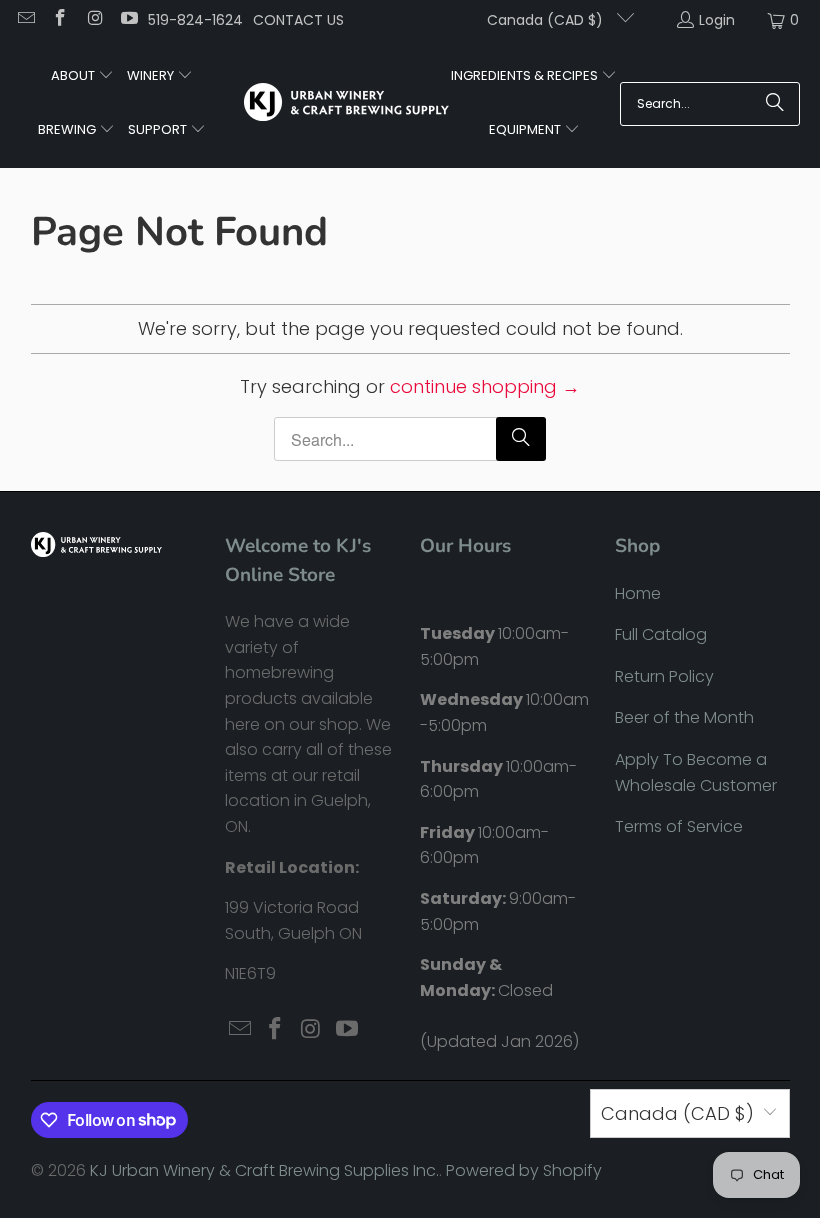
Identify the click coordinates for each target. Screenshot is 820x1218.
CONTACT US (298, 20)
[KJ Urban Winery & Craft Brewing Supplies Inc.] (346, 104)
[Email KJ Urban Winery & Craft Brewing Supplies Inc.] (25, 20)
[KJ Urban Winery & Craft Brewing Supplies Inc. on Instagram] (94, 20)
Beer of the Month (684, 717)
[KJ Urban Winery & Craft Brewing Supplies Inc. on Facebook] (60, 20)
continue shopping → (485, 386)
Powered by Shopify (524, 1170)
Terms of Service (679, 826)
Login (717, 20)
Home (638, 593)
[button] (82, 77)
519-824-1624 (195, 20)
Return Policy (664, 676)
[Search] (775, 104)
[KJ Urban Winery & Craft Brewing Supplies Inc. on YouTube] (129, 20)
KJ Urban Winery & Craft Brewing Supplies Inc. (264, 1170)
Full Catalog (661, 634)
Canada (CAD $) (547, 20)
